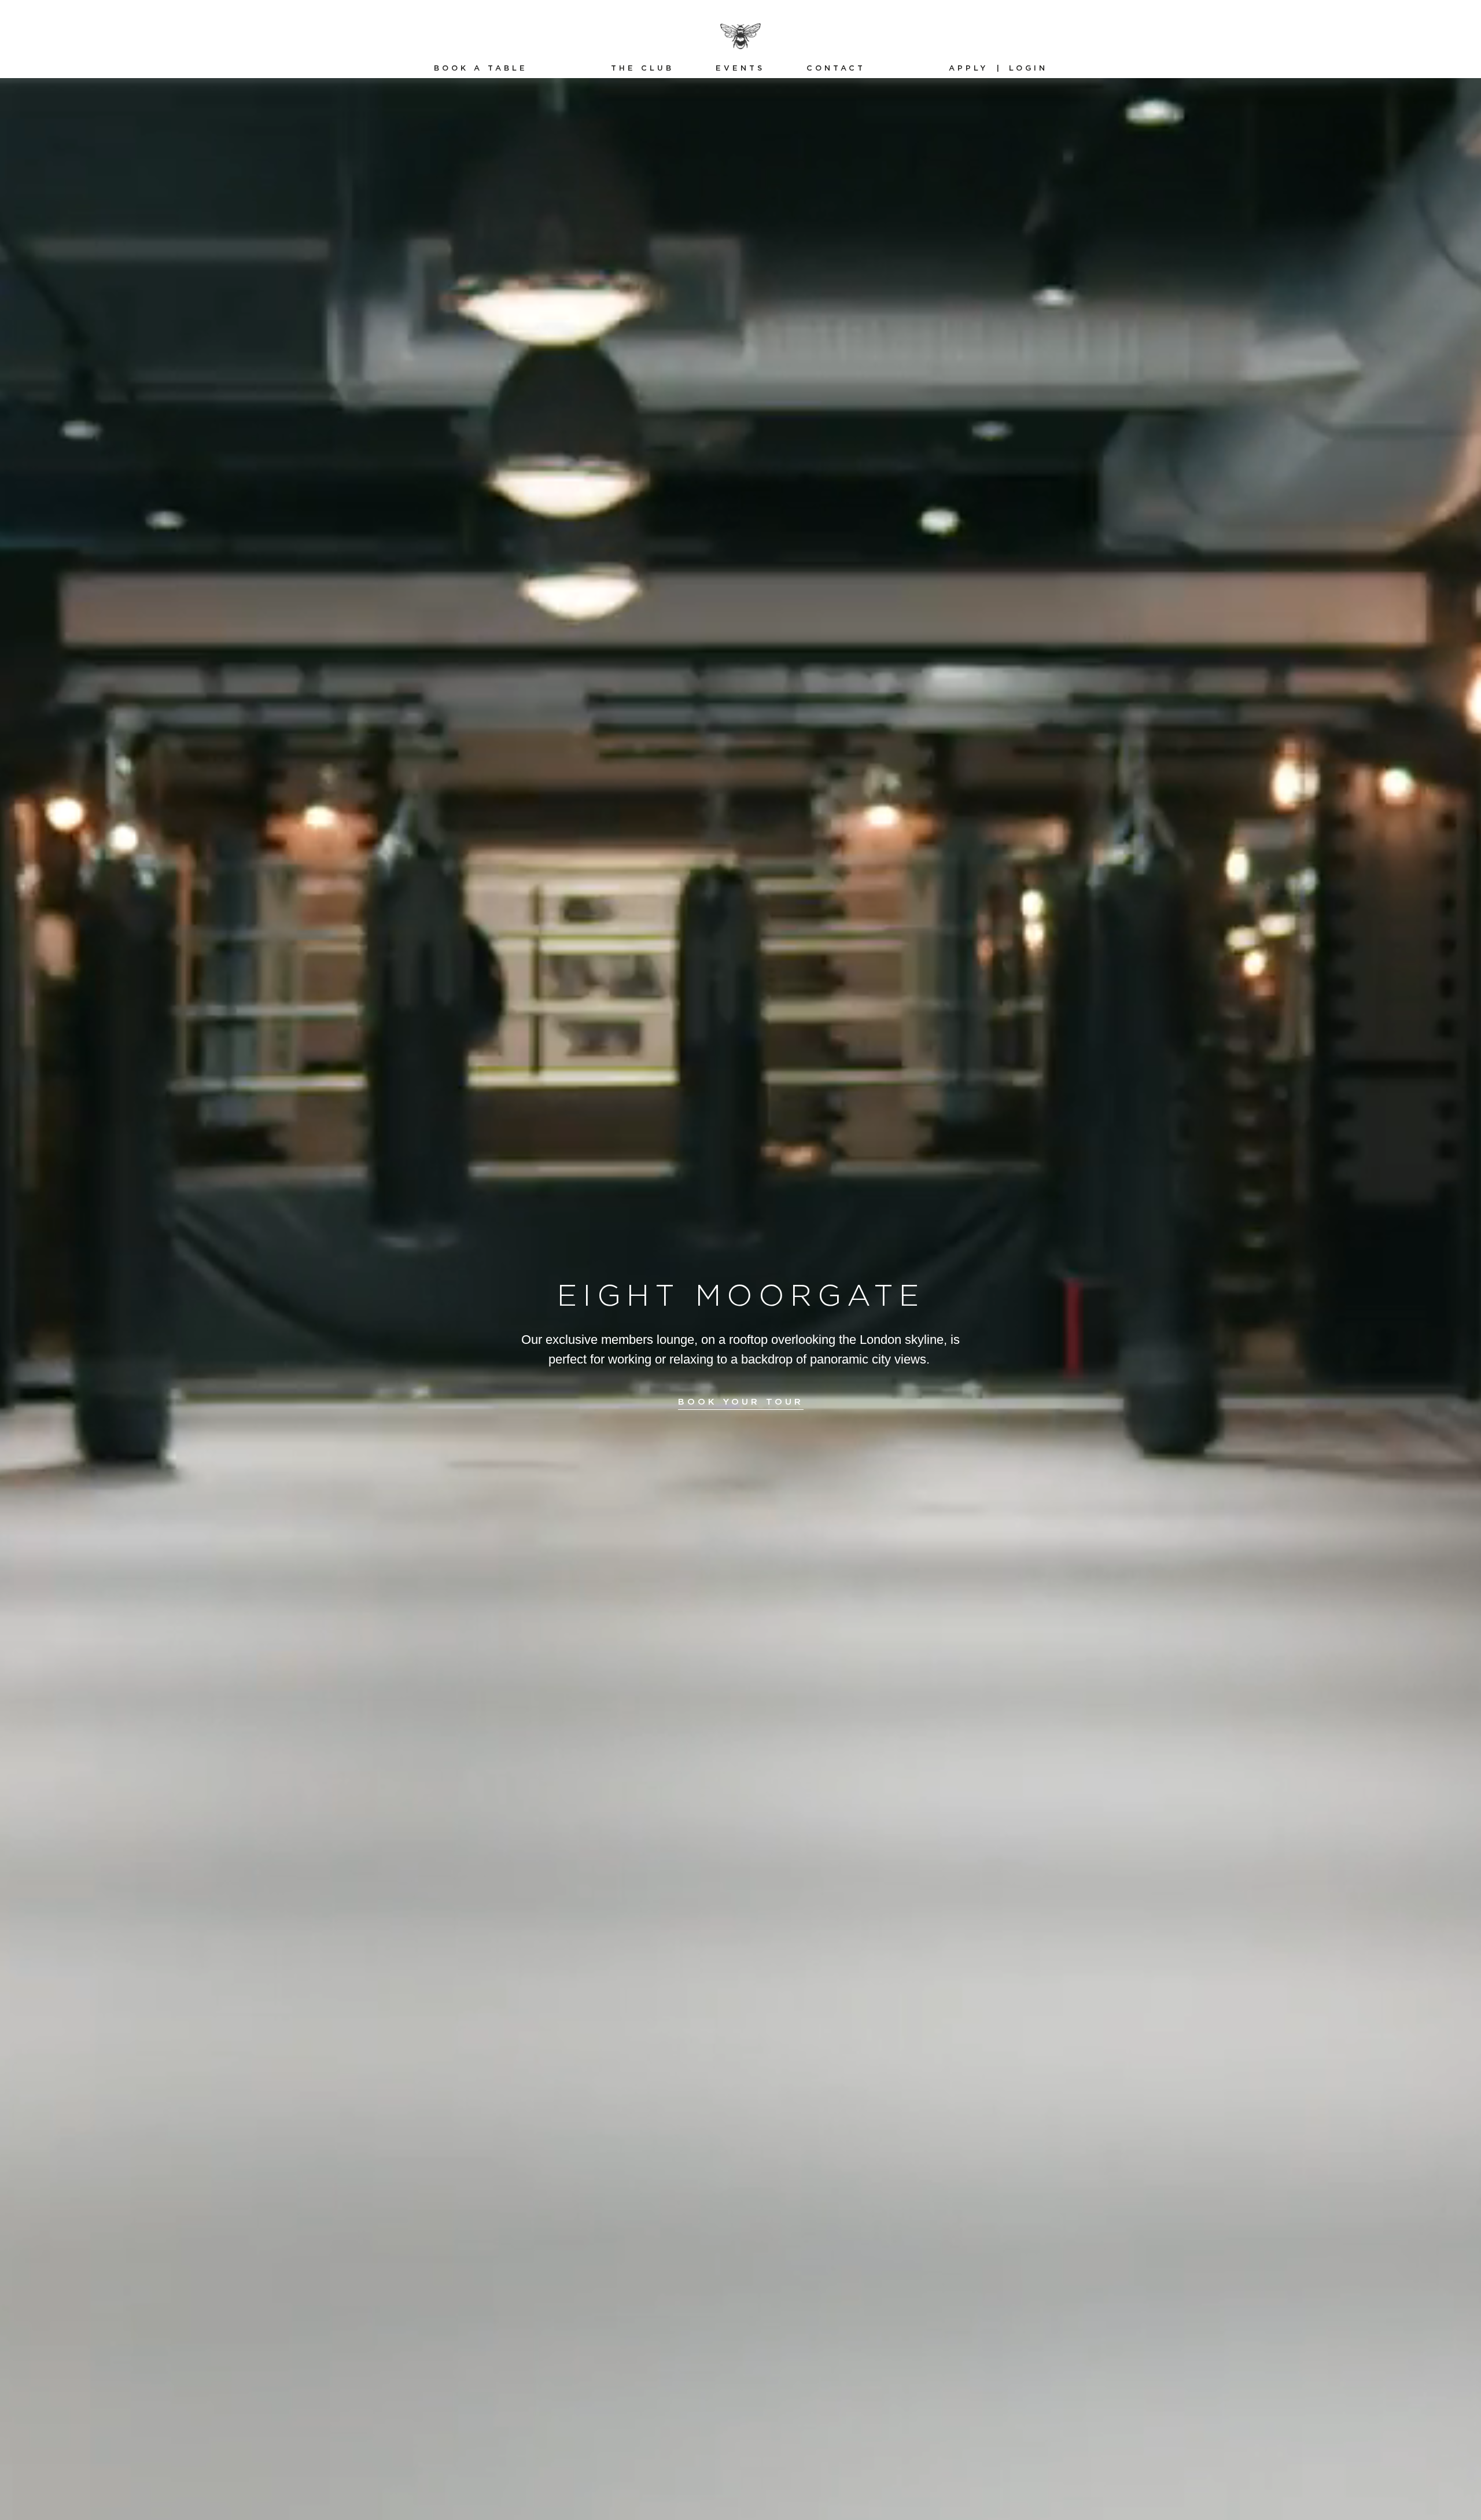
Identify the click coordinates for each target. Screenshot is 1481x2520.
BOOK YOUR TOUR (741, 1402)
